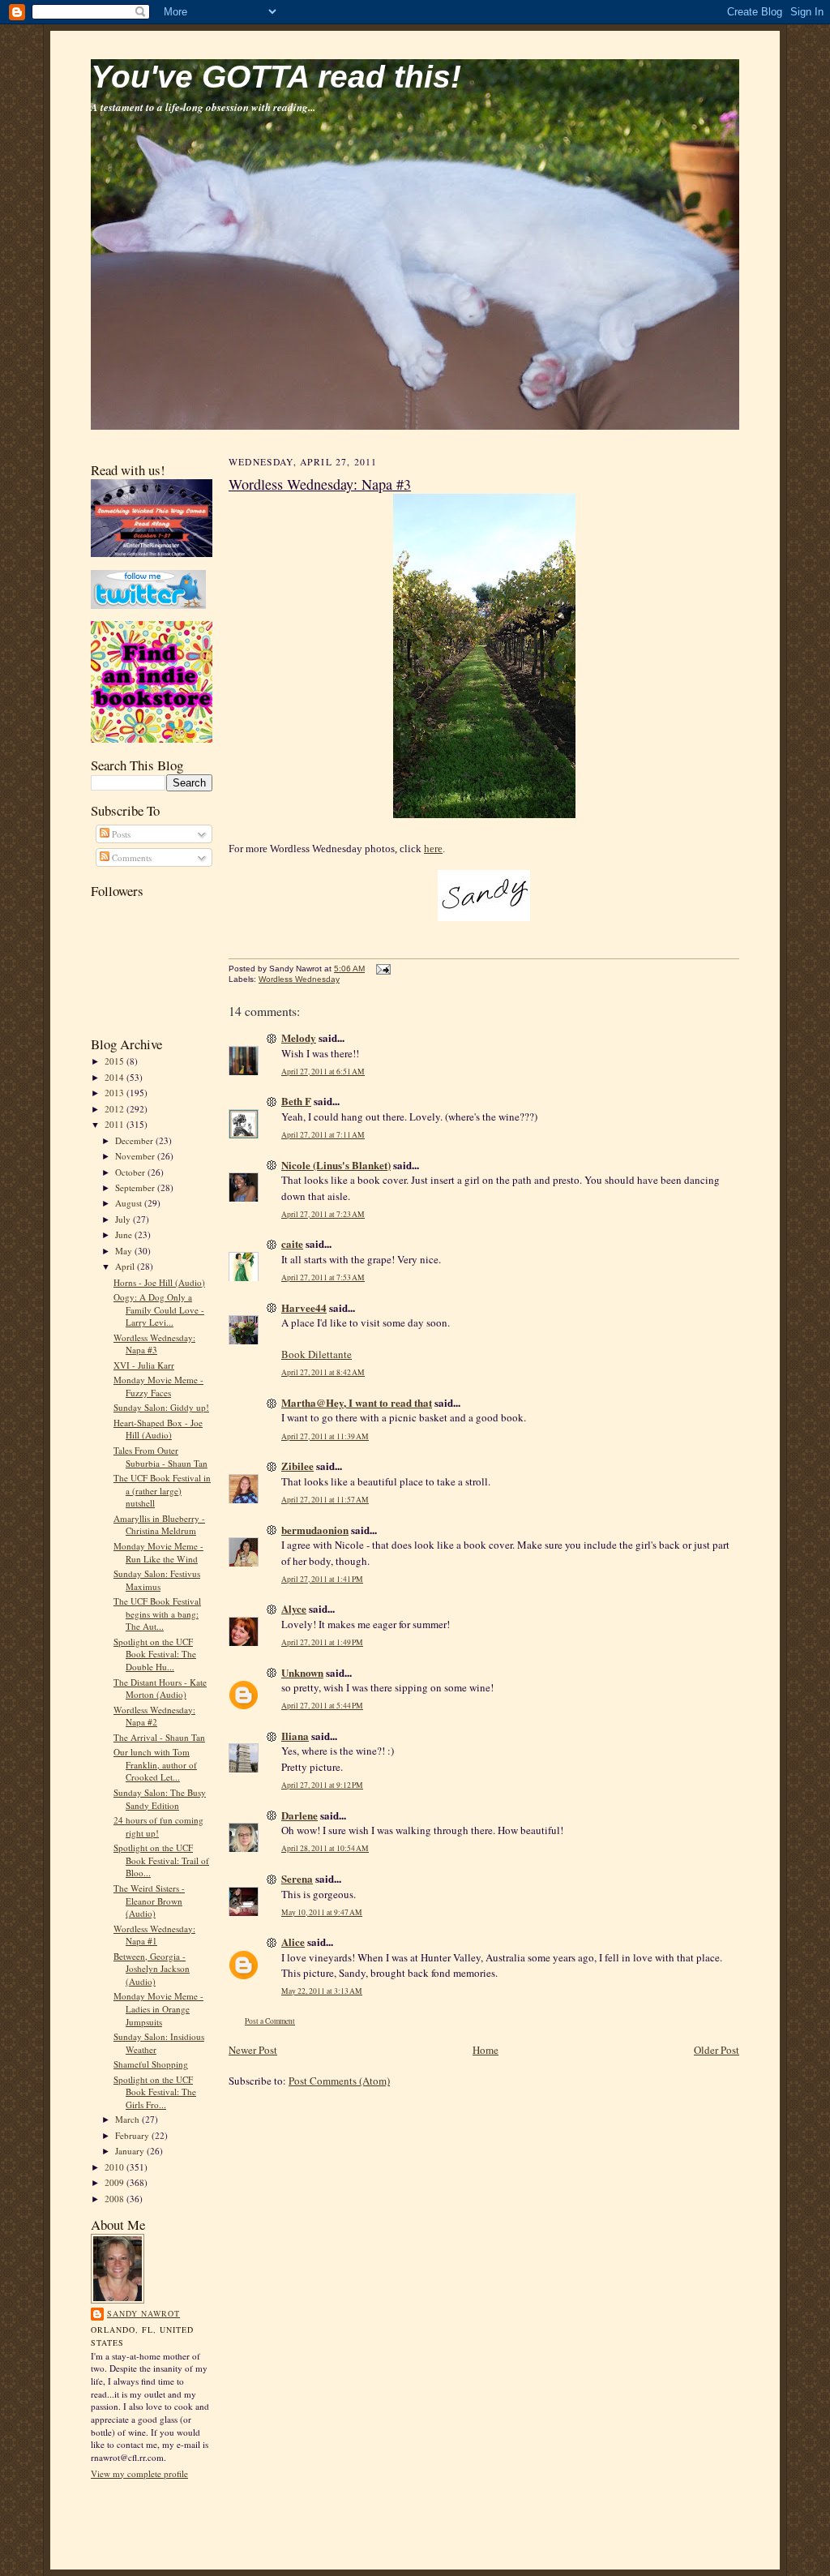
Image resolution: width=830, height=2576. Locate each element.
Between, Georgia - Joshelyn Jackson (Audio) (152, 1969)
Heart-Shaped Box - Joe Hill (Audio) (158, 1429)
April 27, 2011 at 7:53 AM (323, 1277)
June (125, 1234)
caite (292, 1243)
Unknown (302, 1672)
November (136, 1156)
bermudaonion (315, 1530)
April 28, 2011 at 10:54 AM (325, 1848)
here (433, 849)
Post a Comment (270, 2021)
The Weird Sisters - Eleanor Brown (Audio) (149, 1901)
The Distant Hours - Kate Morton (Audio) (160, 1689)
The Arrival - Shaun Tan (159, 1737)
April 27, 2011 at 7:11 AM (323, 1135)
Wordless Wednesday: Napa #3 (154, 1344)
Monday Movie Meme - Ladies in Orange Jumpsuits (158, 2008)
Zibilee (297, 1466)
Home (486, 2050)
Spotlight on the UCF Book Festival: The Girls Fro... (155, 2092)
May (125, 1251)
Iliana (295, 1736)
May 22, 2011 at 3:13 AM (322, 1991)
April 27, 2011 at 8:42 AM (323, 1372)
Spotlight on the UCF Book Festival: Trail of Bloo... (161, 1860)
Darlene (299, 1815)
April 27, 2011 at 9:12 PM (322, 1785)
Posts (120, 834)
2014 (116, 1077)
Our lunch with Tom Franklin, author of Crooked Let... (155, 1764)
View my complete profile (139, 2473)
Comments (130, 857)
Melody (299, 1037)
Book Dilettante (317, 1354)
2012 (116, 1109)
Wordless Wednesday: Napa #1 (154, 1935)
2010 (116, 2167)
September (136, 1187)
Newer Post (253, 2050)
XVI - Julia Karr (144, 1365)
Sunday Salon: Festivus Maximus (157, 1580)
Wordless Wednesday (299, 979)
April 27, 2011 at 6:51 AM (323, 1072)
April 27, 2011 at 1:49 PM (322, 1642)
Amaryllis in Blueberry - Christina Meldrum (159, 1525)
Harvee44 (304, 1307)
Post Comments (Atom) (339, 2081)
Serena (297, 1878)
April (126, 1266)
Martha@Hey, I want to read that (357, 1402)
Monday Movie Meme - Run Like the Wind (158, 1552)
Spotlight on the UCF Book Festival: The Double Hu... (155, 1654)
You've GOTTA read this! (276, 77)
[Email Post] (381, 969)
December (135, 1140)
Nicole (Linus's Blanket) (336, 1165)
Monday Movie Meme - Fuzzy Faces (158, 1386)
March (128, 2119)
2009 (116, 2182)
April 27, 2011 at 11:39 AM (325, 1436)
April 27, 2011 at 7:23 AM (323, 1214)
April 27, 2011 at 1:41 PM (322, 1579)
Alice (293, 1942)
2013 (116, 1093)
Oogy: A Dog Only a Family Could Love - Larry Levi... (159, 1309)
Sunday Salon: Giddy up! (161, 1407)
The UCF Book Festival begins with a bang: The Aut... (157, 1614)
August (130, 1203)
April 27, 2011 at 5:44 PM (322, 1706)
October (131, 1172)
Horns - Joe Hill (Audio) (159, 1282)
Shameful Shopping (151, 2064)
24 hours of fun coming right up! (158, 1826)
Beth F (296, 1101)
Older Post (717, 2050)
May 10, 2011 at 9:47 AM (322, 1912)
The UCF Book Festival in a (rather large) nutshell (162, 1490)
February (133, 2135)
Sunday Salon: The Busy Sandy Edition (160, 1799)
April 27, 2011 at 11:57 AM (325, 1500)
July (124, 1219)
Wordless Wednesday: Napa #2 (154, 1716)
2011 (116, 1124)
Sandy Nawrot (143, 2313)
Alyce (294, 1608)
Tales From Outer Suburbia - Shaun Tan (160, 1457)
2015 (116, 1061)
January (131, 2151)
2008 (116, 2199)
